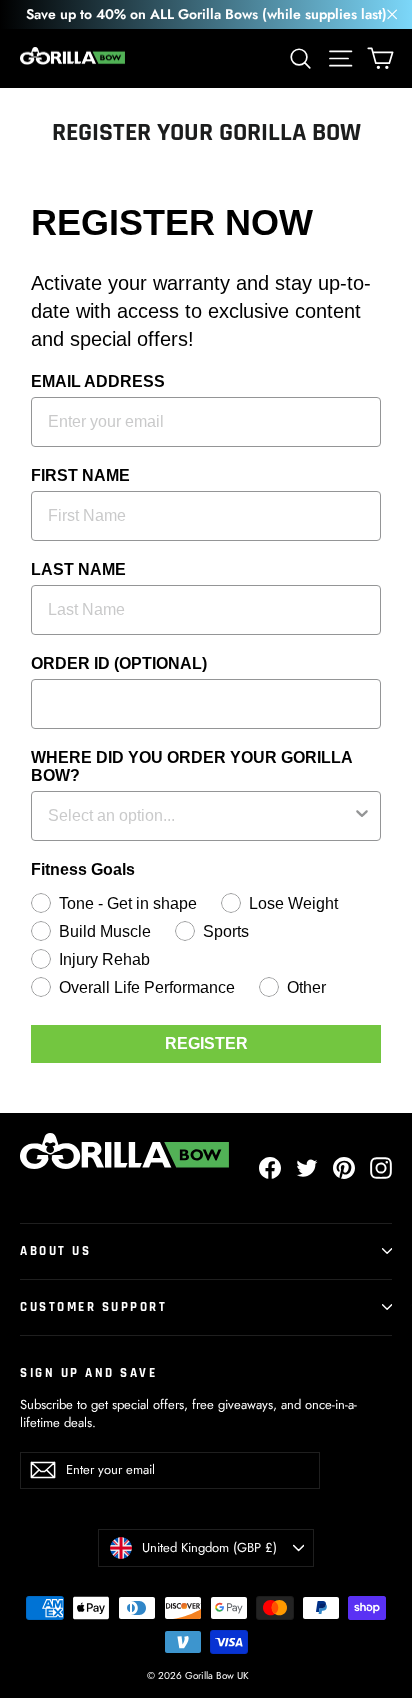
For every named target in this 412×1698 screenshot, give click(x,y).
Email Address (98, 381)
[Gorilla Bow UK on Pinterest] (344, 1168)
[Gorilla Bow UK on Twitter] (307, 1168)
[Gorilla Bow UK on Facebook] (270, 1168)
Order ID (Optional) (119, 663)
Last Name (78, 569)
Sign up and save (88, 1373)
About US (55, 1251)
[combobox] (200, 816)
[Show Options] (362, 816)
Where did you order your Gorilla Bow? (191, 766)
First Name (80, 475)
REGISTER (206, 1043)
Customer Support (93, 1307)
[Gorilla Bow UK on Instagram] (381, 1168)
